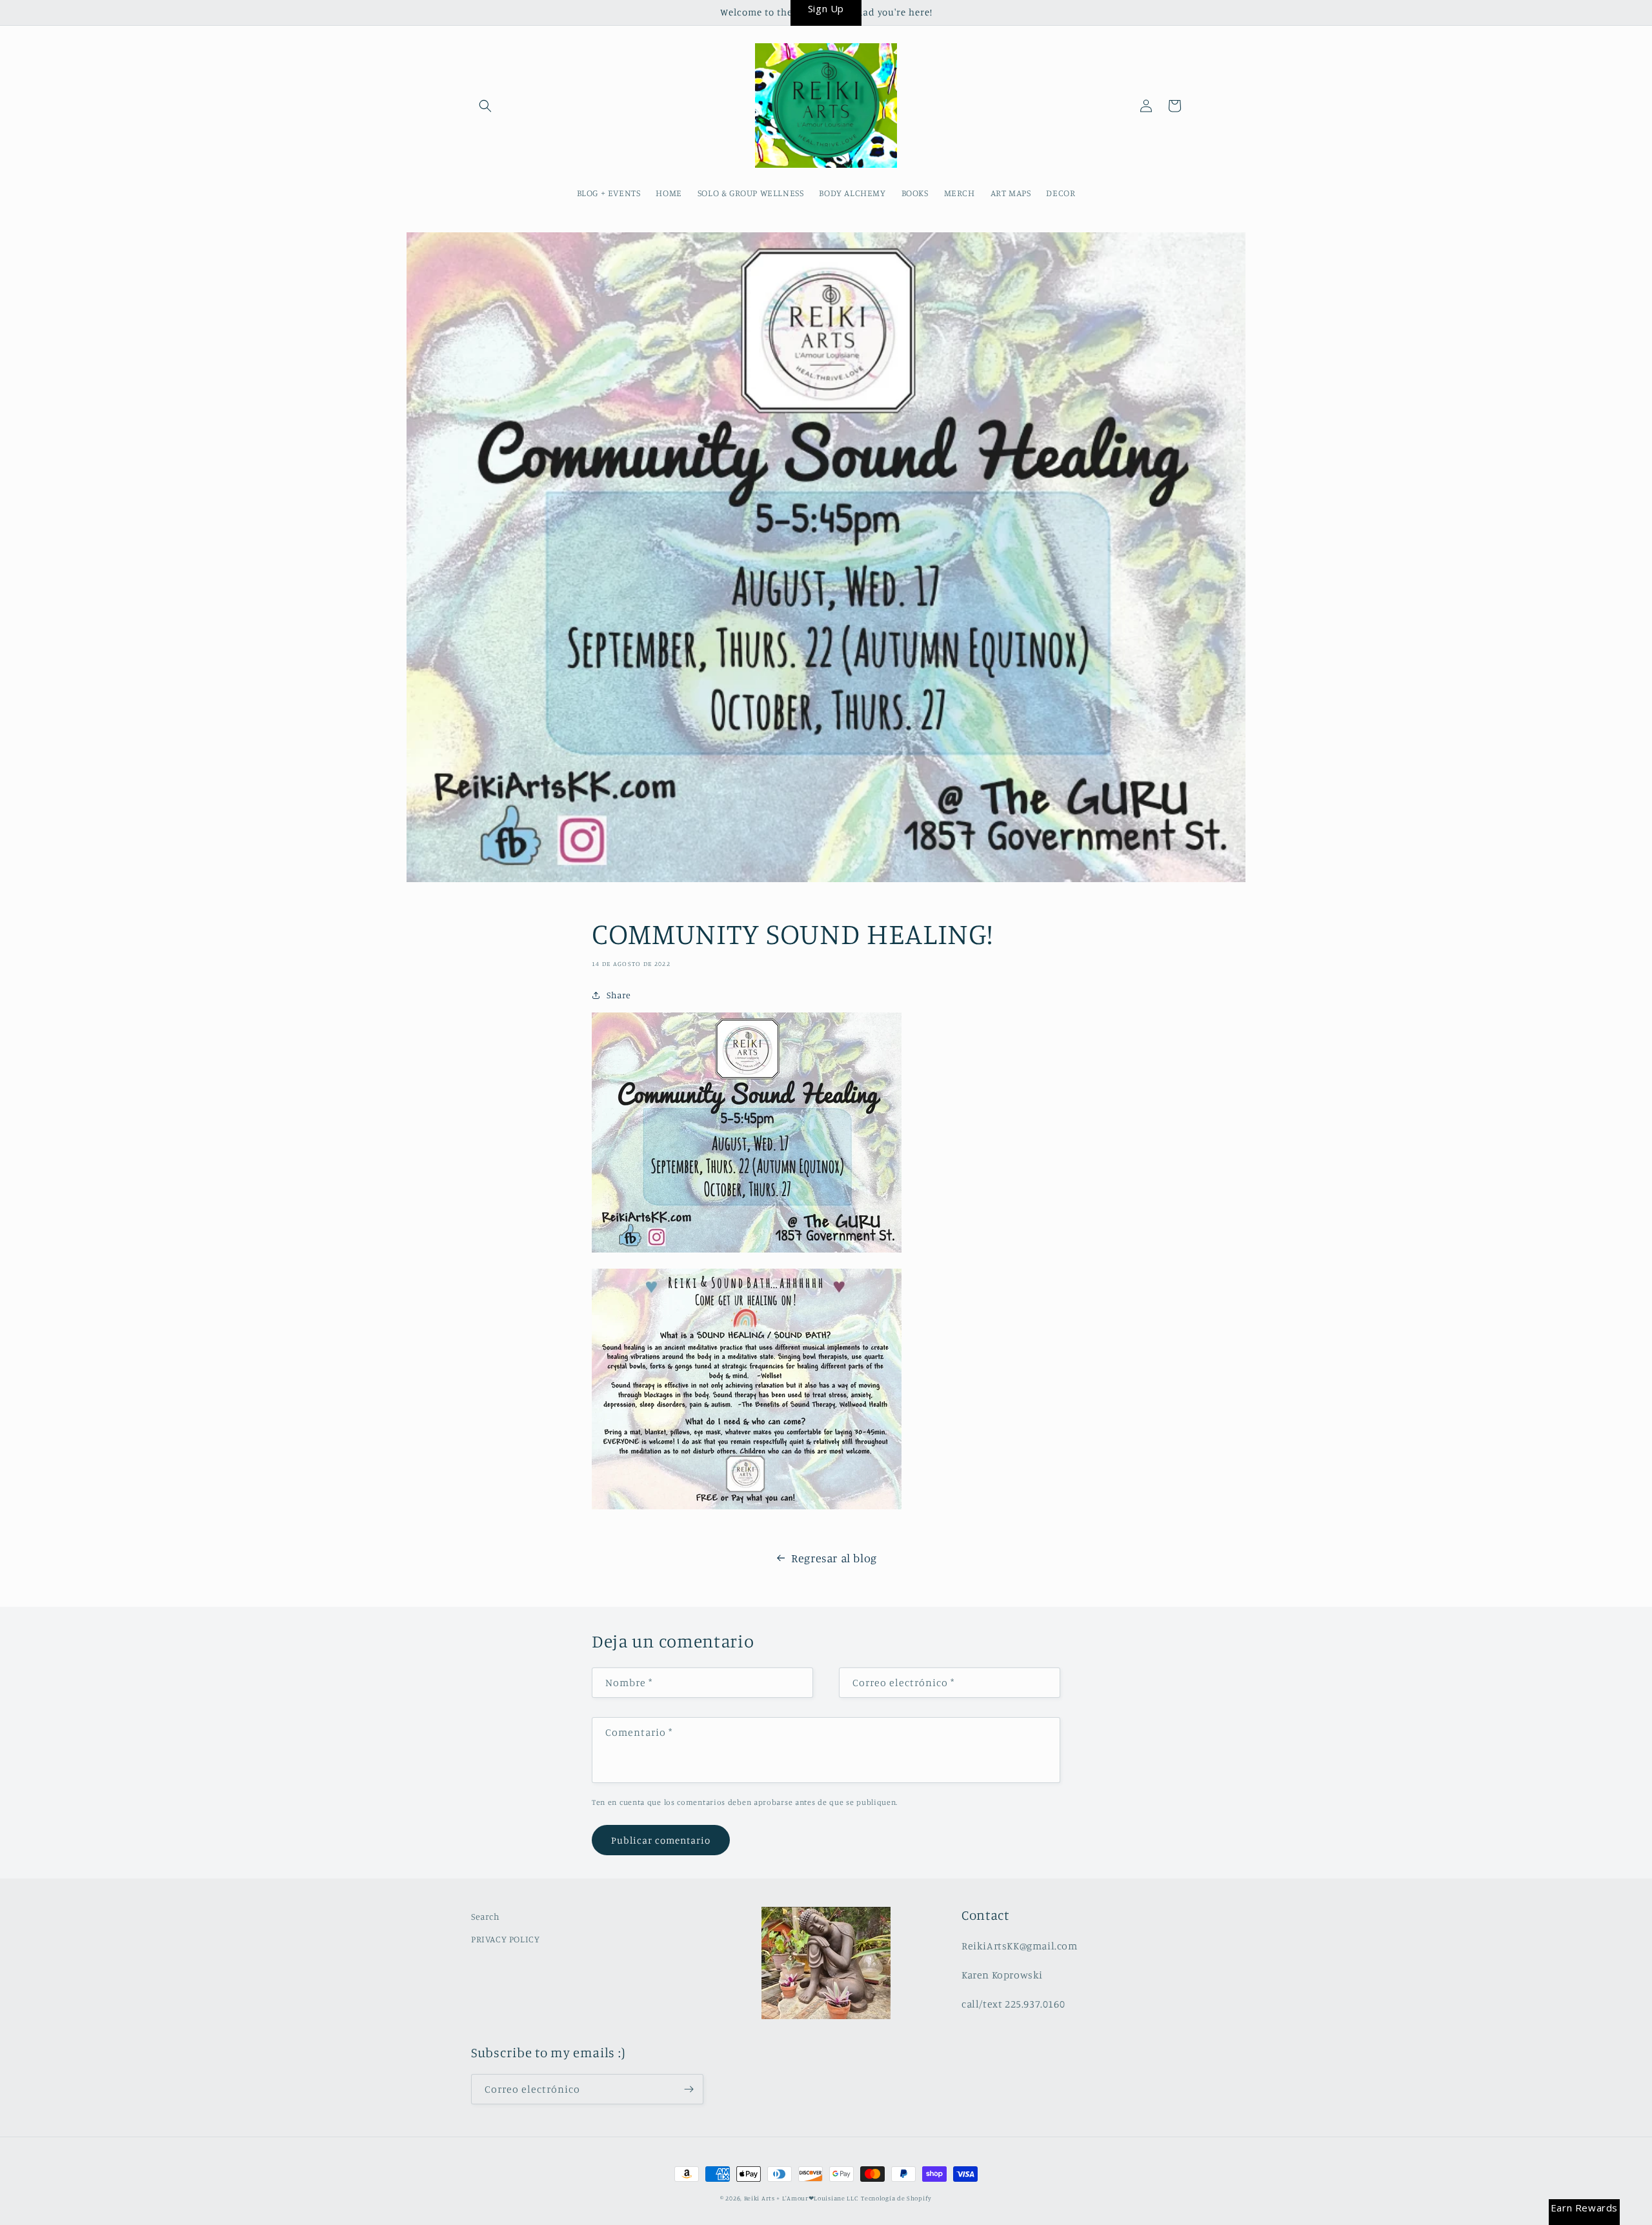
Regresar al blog (834, 1558)
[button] (485, 106)
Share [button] (619, 995)
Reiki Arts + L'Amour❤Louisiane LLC (801, 2198)
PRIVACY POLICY (505, 1939)
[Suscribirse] (689, 2089)
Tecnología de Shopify (896, 2198)
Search (486, 1916)
